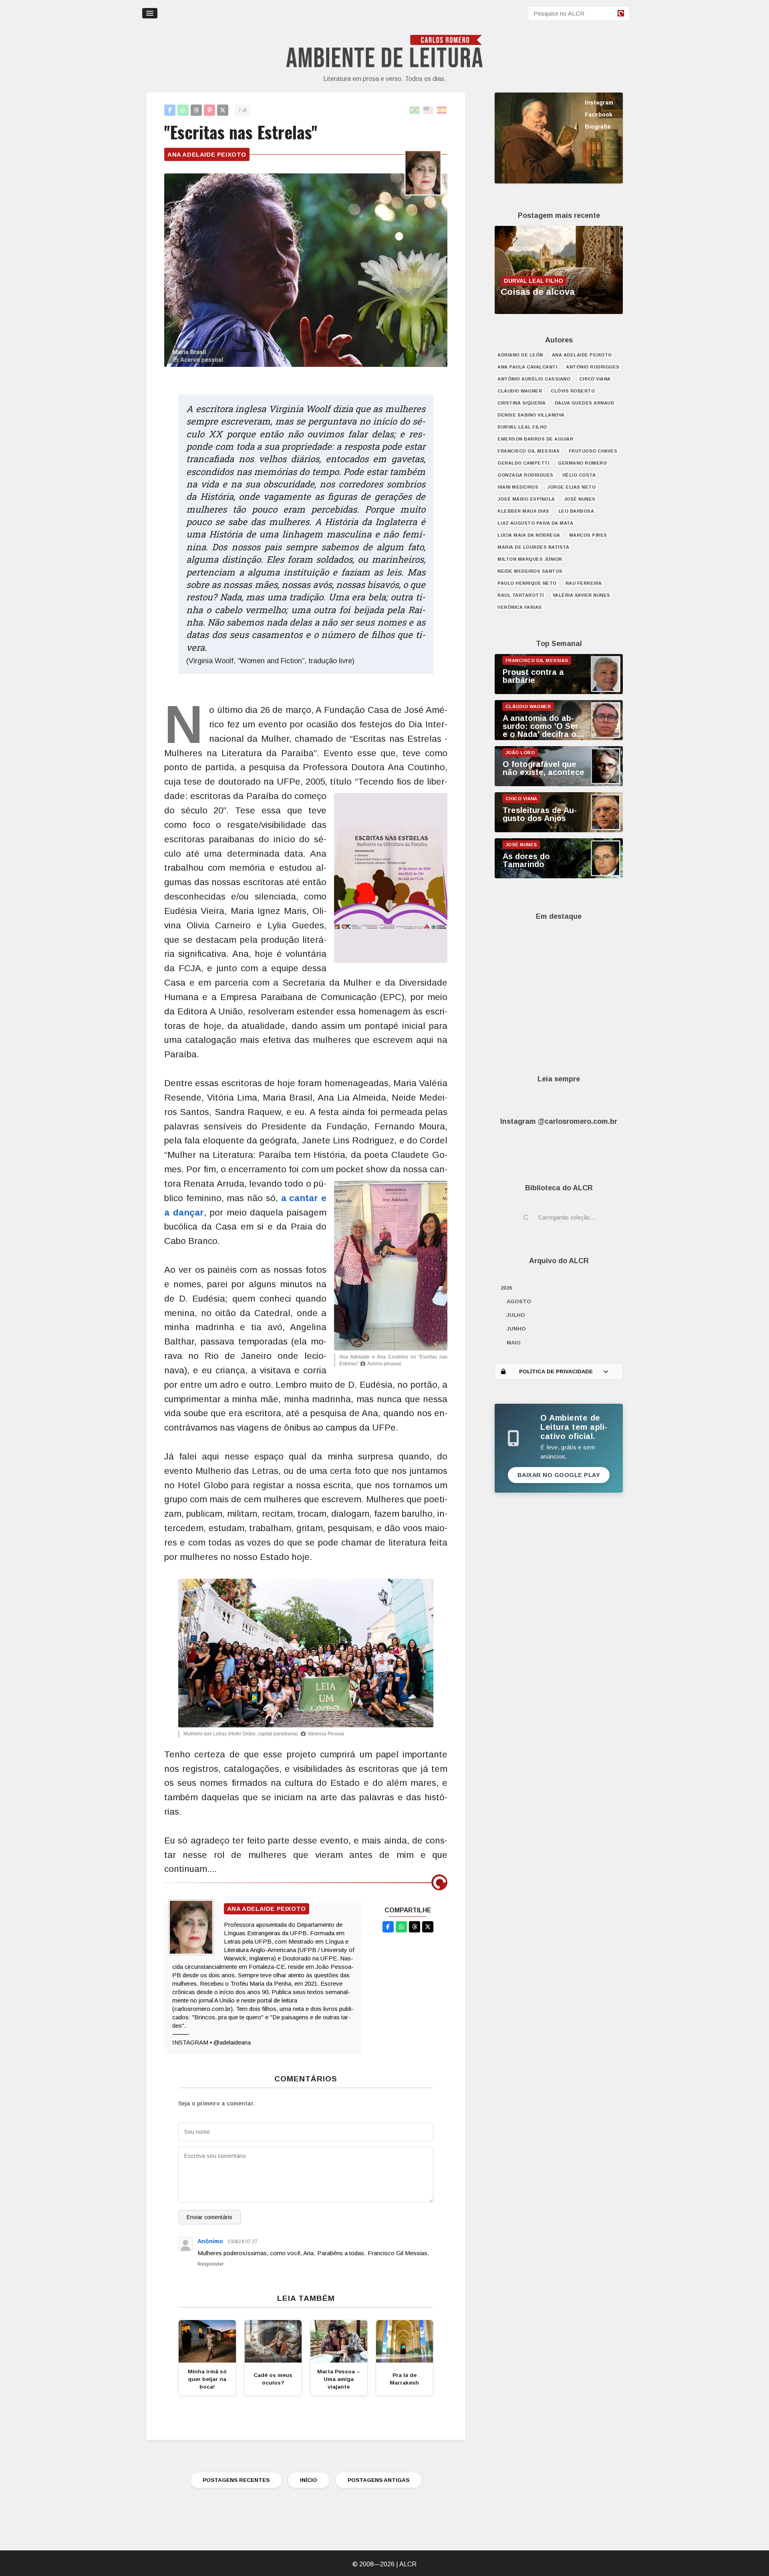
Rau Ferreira (584, 583)
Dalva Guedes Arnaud (585, 403)
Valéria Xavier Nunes (582, 595)
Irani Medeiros (518, 487)
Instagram (599, 103)
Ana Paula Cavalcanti (527, 367)
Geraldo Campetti (523, 463)
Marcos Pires (588, 535)
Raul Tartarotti (521, 595)
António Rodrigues (593, 367)
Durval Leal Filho (522, 427)
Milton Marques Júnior (530, 559)
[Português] (415, 110)
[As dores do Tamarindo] (559, 876)
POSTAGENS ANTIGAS (378, 2480)
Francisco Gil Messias (529, 451)
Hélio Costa (579, 475)
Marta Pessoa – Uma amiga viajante (339, 2379)
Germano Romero (582, 463)
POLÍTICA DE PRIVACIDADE (556, 1372)
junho (516, 1329)
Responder (211, 2264)
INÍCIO (309, 2480)
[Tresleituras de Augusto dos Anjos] (559, 830)
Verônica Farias (520, 607)
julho (516, 1315)
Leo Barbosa (576, 511)
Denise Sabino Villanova (531, 415)
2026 (506, 1288)
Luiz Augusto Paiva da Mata (535, 523)
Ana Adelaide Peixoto (207, 154)
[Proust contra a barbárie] (559, 692)
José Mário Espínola (526, 499)
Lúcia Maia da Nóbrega (529, 535)
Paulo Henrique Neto (527, 583)
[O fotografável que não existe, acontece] (559, 784)
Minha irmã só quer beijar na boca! (207, 2379)
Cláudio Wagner (520, 391)
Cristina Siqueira (522, 403)
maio (514, 1343)
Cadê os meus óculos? (273, 2379)
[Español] (442, 110)
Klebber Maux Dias (523, 511)
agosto (519, 1301)
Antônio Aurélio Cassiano (534, 379)
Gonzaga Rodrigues (525, 475)
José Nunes (580, 499)
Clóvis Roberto (573, 391)
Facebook (599, 115)
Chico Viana (595, 379)
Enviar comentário (209, 2217)
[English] (429, 110)
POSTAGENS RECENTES (236, 2480)
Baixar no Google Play (559, 1475)
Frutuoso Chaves (593, 451)
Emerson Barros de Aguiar (535, 439)
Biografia (598, 127)
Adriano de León (520, 355)
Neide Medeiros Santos (530, 571)
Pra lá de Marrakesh (404, 2379)
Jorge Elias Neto (571, 487)
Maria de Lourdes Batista (533, 547)
